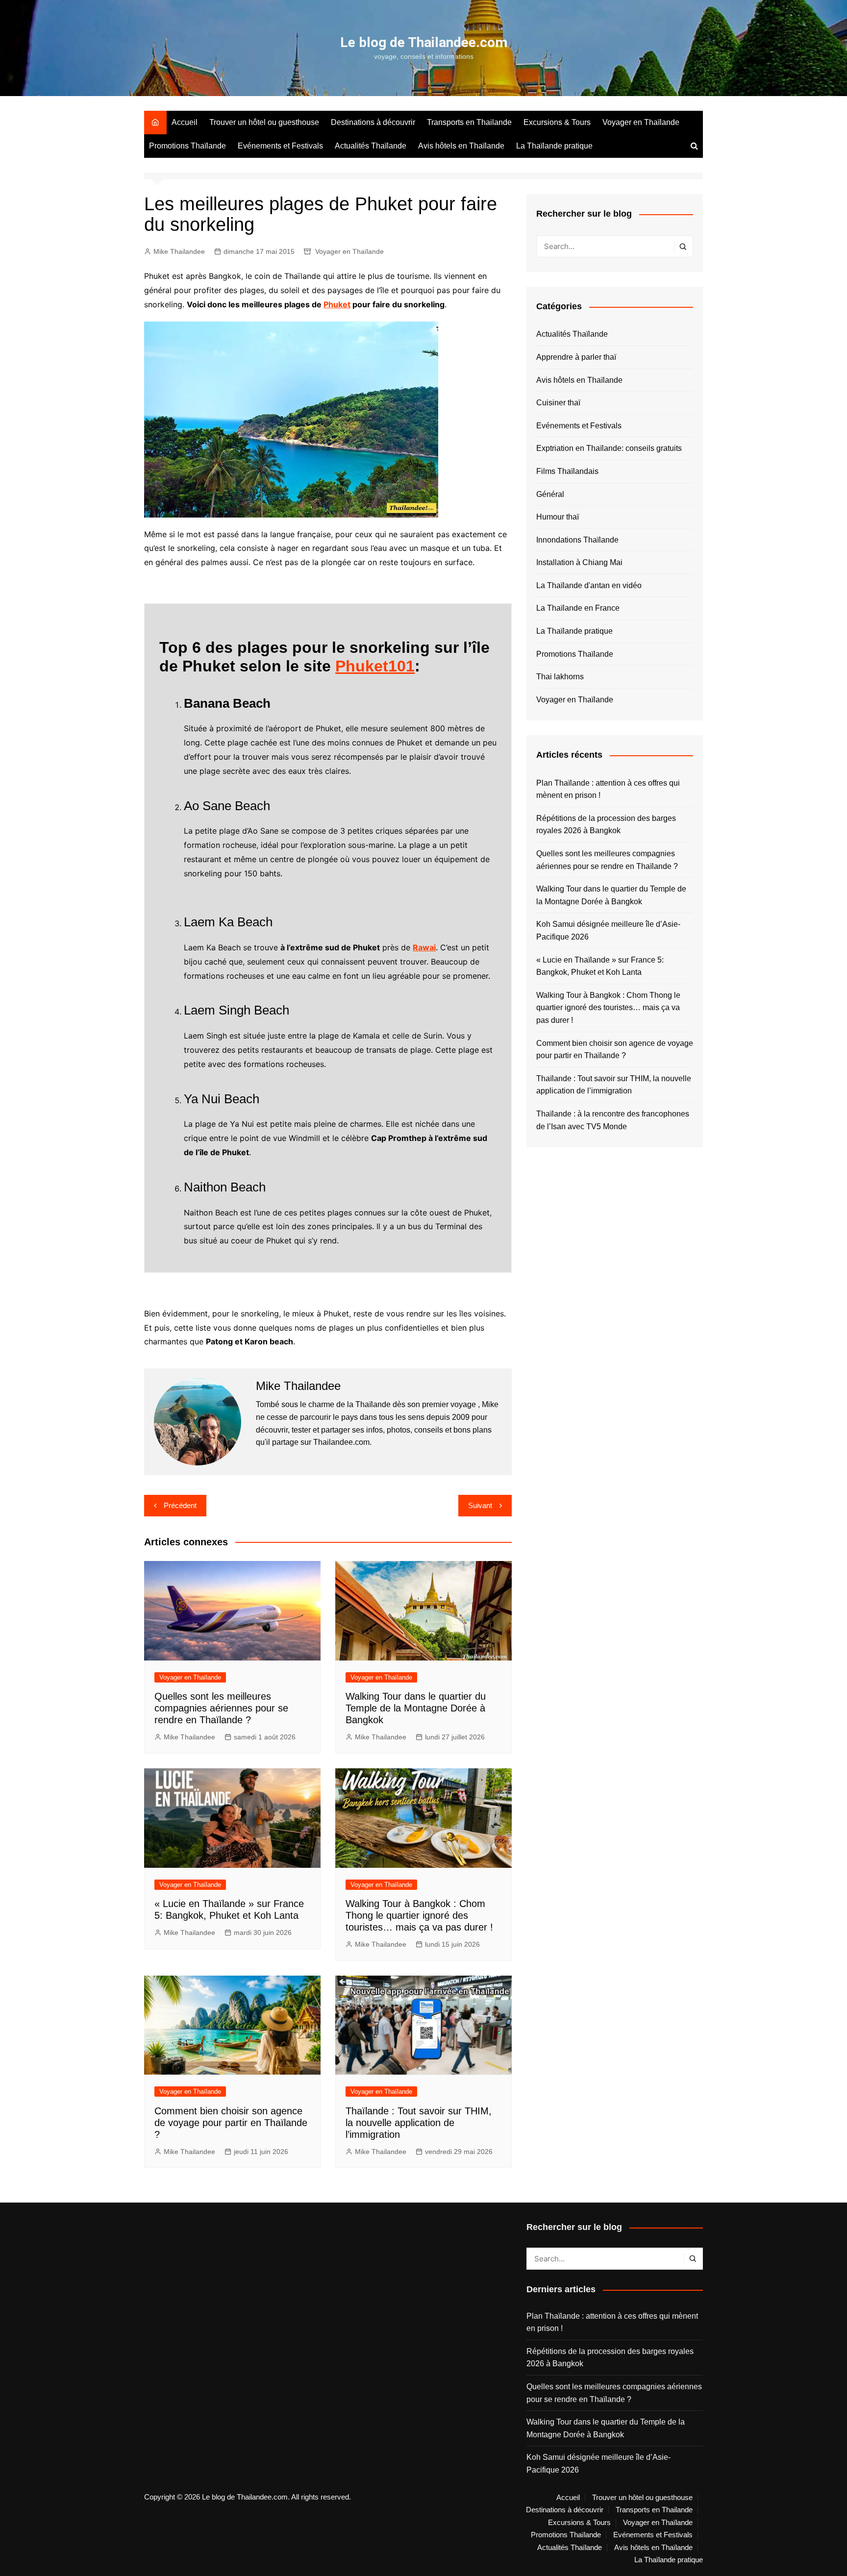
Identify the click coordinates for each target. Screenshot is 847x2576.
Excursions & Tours (557, 122)
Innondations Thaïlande (577, 540)
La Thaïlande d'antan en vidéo (589, 585)
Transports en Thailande (469, 122)
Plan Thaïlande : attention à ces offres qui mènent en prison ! (608, 789)
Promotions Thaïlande (187, 146)
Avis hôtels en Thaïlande (461, 146)
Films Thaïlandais (567, 471)
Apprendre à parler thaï (576, 357)
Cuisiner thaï (558, 403)
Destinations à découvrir (373, 122)
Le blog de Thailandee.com (424, 42)
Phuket (337, 304)
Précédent (180, 1505)
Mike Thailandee (179, 251)
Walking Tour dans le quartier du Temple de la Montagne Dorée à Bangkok (416, 1708)
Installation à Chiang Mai (579, 562)
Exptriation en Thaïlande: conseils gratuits (609, 448)
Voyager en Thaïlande (641, 122)
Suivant (480, 1505)
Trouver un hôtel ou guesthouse (264, 122)
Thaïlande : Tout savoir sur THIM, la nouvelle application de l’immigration (419, 2123)
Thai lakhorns (560, 677)
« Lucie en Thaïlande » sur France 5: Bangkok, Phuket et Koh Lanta (600, 966)
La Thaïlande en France (578, 608)
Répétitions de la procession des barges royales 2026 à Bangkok (606, 825)
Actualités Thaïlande (371, 146)
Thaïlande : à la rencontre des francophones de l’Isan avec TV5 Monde (613, 1120)
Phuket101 (375, 666)
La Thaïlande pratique (554, 146)
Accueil (185, 122)
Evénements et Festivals (280, 146)
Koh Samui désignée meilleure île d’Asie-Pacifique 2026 (608, 930)
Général (550, 494)
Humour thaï (558, 517)
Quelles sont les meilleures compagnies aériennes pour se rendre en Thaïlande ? (221, 1708)
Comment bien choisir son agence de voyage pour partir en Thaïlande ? (231, 2123)
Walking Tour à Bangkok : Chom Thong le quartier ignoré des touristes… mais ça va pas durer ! (419, 1915)
